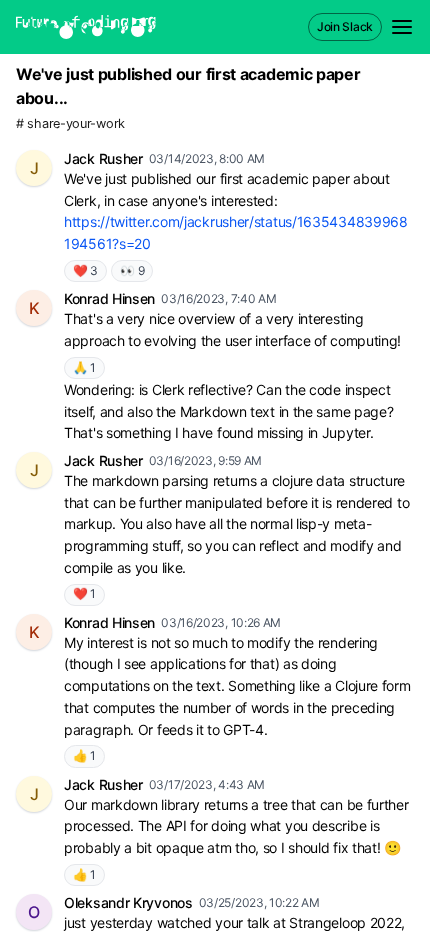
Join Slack (345, 26)
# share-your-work (70, 123)
